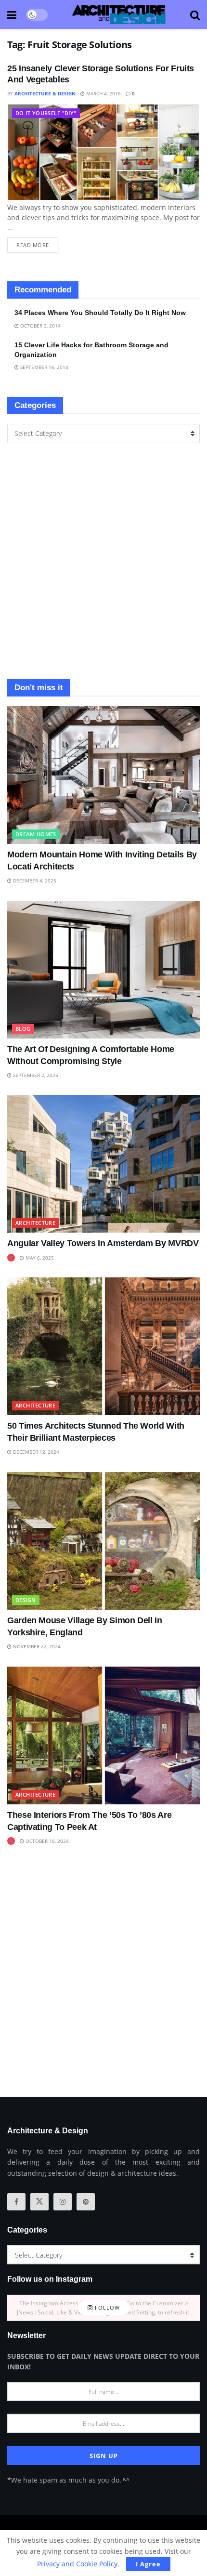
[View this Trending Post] (11, 1258)
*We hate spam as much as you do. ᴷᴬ (68, 2480)
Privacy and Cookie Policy (77, 2564)
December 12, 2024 (35, 1452)
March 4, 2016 (103, 93)
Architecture (35, 1223)
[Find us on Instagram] (63, 2202)
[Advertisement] (103, 561)
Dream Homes (36, 834)
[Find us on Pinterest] (86, 2202)
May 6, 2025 (39, 1258)
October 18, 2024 (46, 1841)
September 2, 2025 (35, 1075)
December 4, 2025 (34, 881)
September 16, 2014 (44, 367)
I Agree (148, 2564)
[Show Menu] (12, 14)
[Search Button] (195, 14)
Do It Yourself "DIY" (46, 113)
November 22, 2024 (36, 1646)
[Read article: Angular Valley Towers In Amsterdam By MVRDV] (103, 1164)
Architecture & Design (45, 93)
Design (26, 1600)
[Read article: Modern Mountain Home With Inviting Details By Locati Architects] (103, 775)
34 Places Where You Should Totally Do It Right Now (100, 313)
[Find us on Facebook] (16, 2202)
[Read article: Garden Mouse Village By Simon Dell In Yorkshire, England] (103, 1541)
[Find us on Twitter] (39, 2202)
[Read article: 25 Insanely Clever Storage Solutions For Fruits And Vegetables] (103, 152)
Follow (106, 2307)
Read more (37, 243)
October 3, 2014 (40, 326)
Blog (23, 1029)
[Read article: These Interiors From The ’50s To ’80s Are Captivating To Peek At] (103, 1735)
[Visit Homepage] (119, 14)
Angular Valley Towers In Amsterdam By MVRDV (103, 1243)
